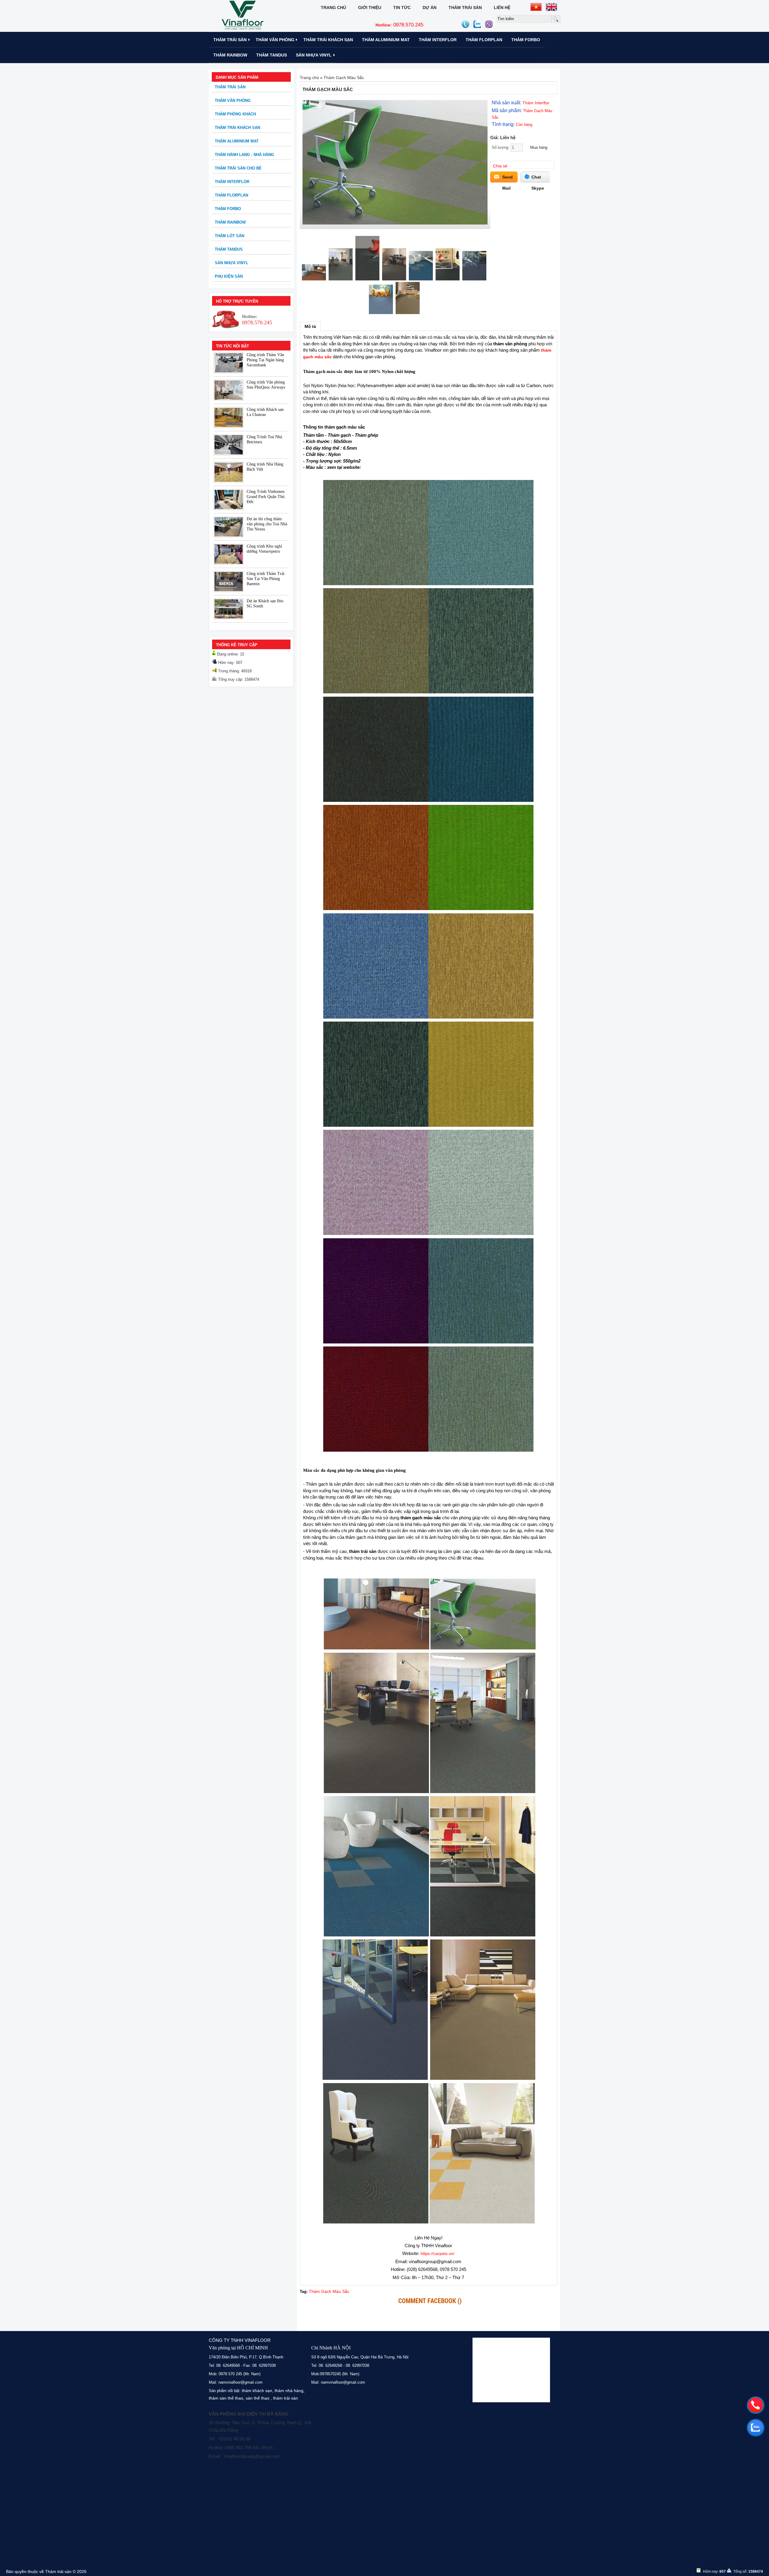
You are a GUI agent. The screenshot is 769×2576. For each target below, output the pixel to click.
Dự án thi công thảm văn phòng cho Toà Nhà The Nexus (267, 524)
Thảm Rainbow (230, 55)
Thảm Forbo (526, 40)
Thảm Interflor (438, 40)
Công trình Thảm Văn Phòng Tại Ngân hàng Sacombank (265, 360)
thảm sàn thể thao (226, 2398)
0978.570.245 (399, 25)
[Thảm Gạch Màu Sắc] (395, 223)
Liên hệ (502, 8)
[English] (552, 7)
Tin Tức (402, 8)
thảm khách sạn (257, 2391)
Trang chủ (333, 8)
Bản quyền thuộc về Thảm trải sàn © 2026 (46, 2571)
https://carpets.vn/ (438, 2254)
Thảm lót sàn (229, 236)
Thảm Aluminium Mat (386, 40)
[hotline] (755, 2405)
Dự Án (430, 8)
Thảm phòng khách (235, 114)
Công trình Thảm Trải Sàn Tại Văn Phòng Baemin (266, 579)
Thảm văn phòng (275, 40)
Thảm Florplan (484, 40)
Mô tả (310, 326)
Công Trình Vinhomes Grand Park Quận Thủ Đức (266, 497)
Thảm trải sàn (465, 8)
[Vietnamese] (536, 7)
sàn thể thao (258, 2398)
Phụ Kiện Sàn (229, 276)
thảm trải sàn (286, 2398)
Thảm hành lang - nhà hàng (244, 155)
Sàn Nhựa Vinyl (314, 55)
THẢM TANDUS (272, 55)
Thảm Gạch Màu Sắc (344, 78)
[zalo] (755, 2428)
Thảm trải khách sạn (328, 40)
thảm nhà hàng (289, 2391)
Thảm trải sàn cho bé (238, 168)
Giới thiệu (370, 8)
